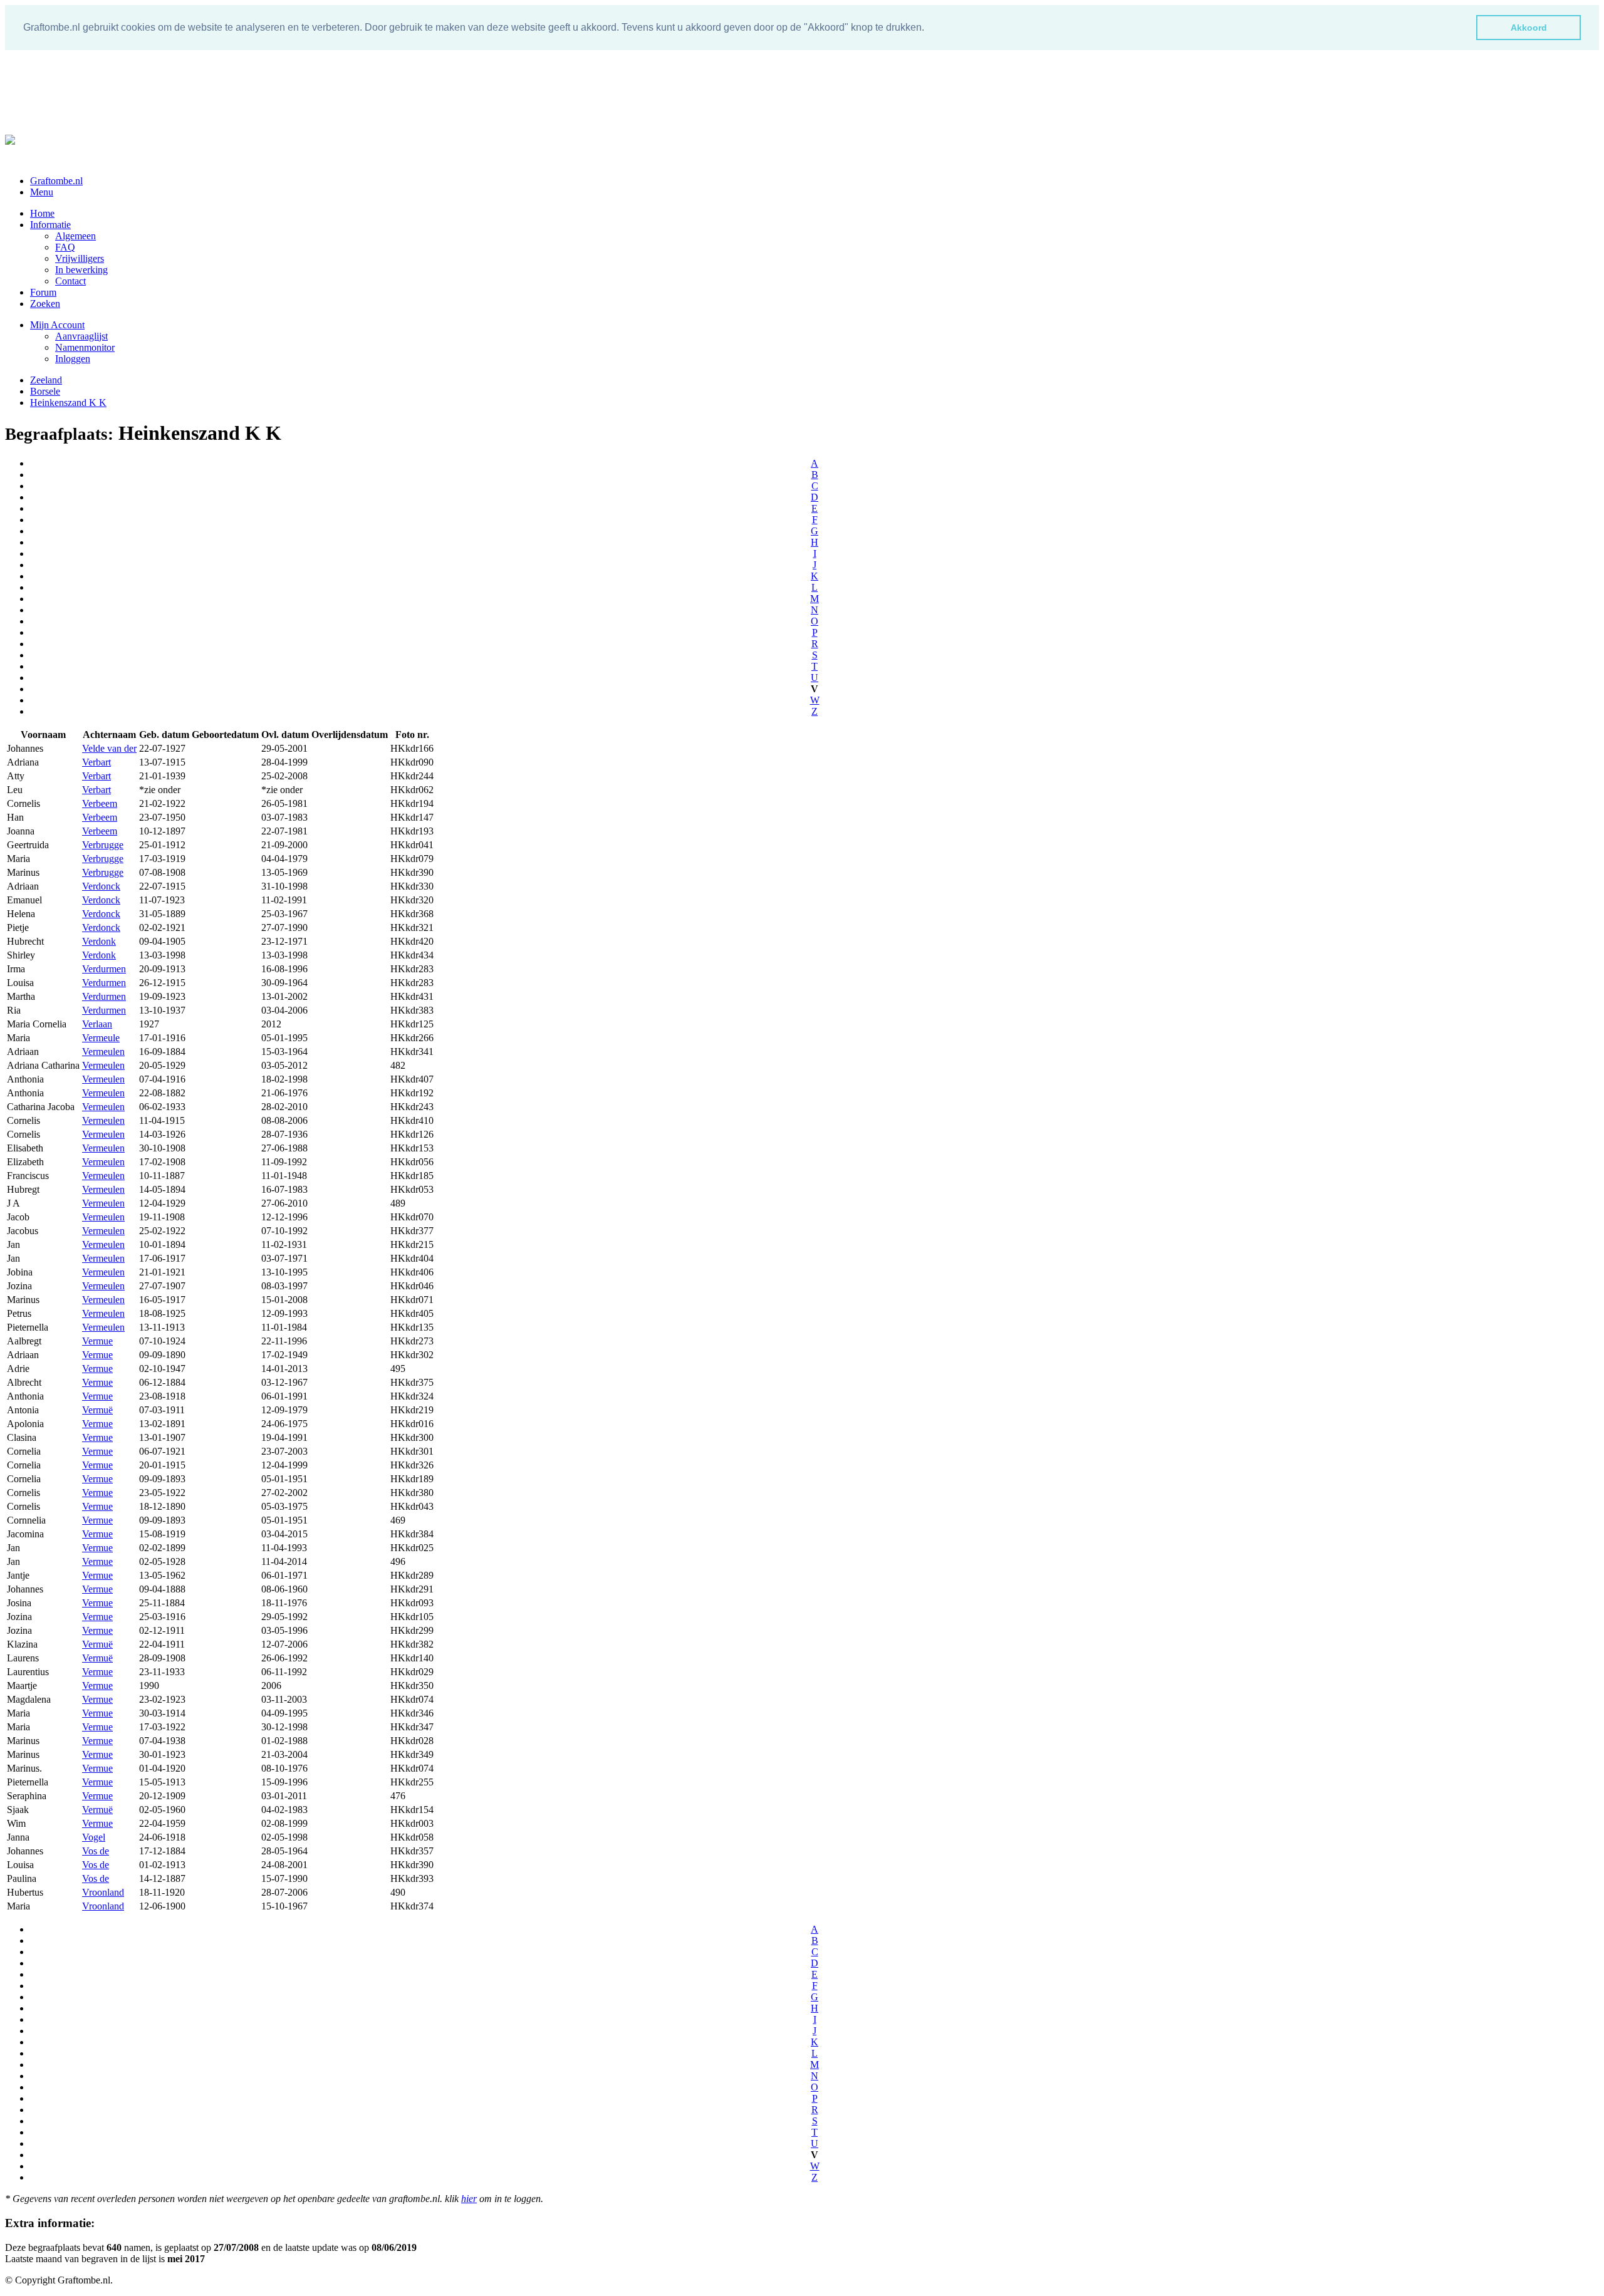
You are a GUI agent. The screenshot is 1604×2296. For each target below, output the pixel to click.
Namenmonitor (85, 347)
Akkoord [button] (1529, 28)
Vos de (96, 1851)
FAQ (65, 247)
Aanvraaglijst (81, 336)
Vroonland (103, 1892)
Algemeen (76, 236)
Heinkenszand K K (68, 403)
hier (469, 2199)
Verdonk (99, 941)
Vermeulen (103, 1052)
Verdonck (101, 886)
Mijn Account (57, 325)
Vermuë (97, 1410)
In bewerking (81, 270)
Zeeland (46, 380)
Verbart (96, 762)
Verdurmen (104, 969)
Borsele (45, 391)
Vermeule (101, 1038)
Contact (70, 281)
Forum (43, 292)
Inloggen (73, 359)
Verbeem (100, 803)
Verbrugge (103, 845)
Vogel (94, 1837)
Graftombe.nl (56, 181)
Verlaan (97, 1024)
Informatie (50, 225)
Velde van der (109, 748)
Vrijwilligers (80, 258)
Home (42, 213)
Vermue (97, 1341)
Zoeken (45, 304)
